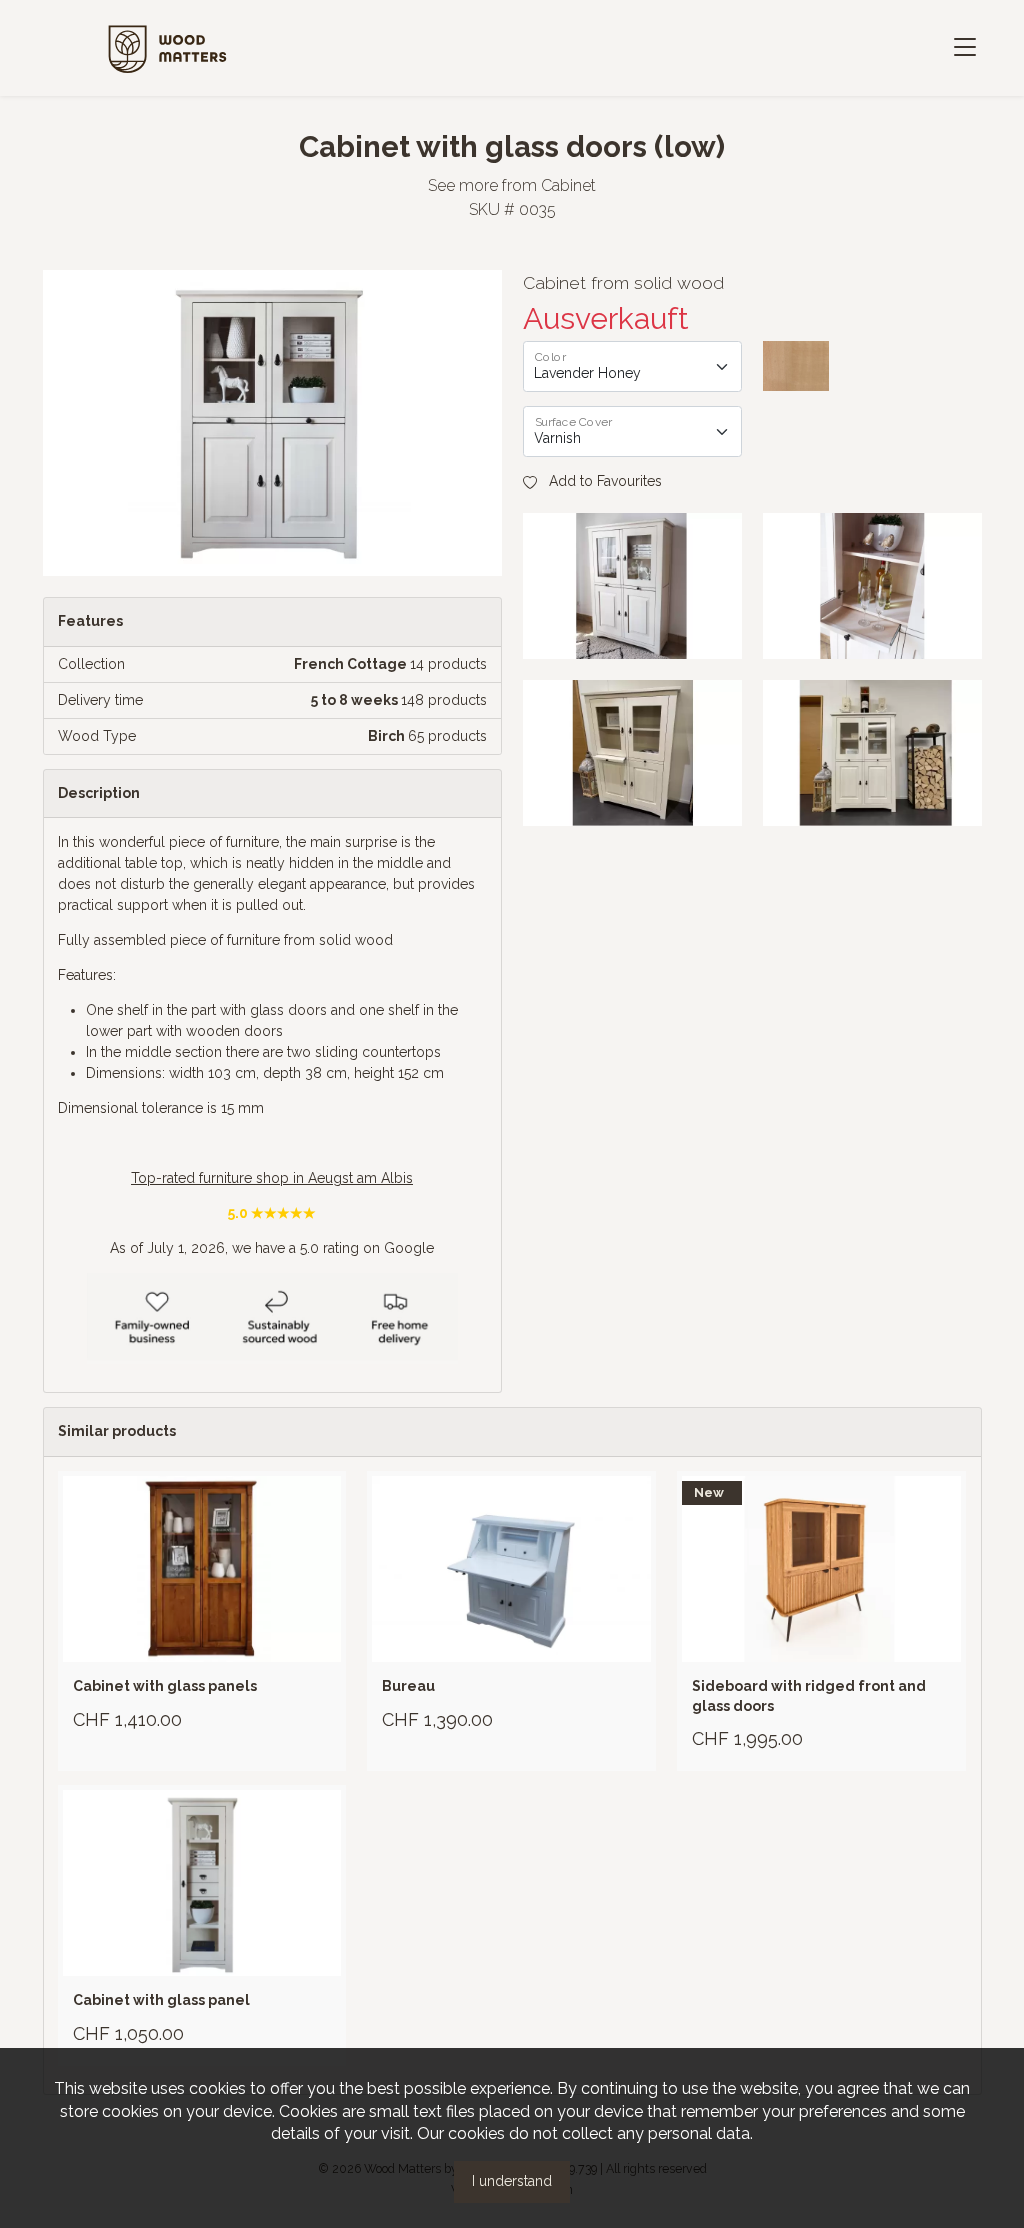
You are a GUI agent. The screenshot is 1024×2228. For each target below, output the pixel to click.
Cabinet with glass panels (165, 1686)
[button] (592, 481)
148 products (444, 700)
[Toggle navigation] (964, 48)
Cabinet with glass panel (161, 2000)
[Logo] (168, 47)
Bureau (408, 1686)
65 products (447, 736)
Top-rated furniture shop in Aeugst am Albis (272, 1178)
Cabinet (568, 185)
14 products (448, 664)
